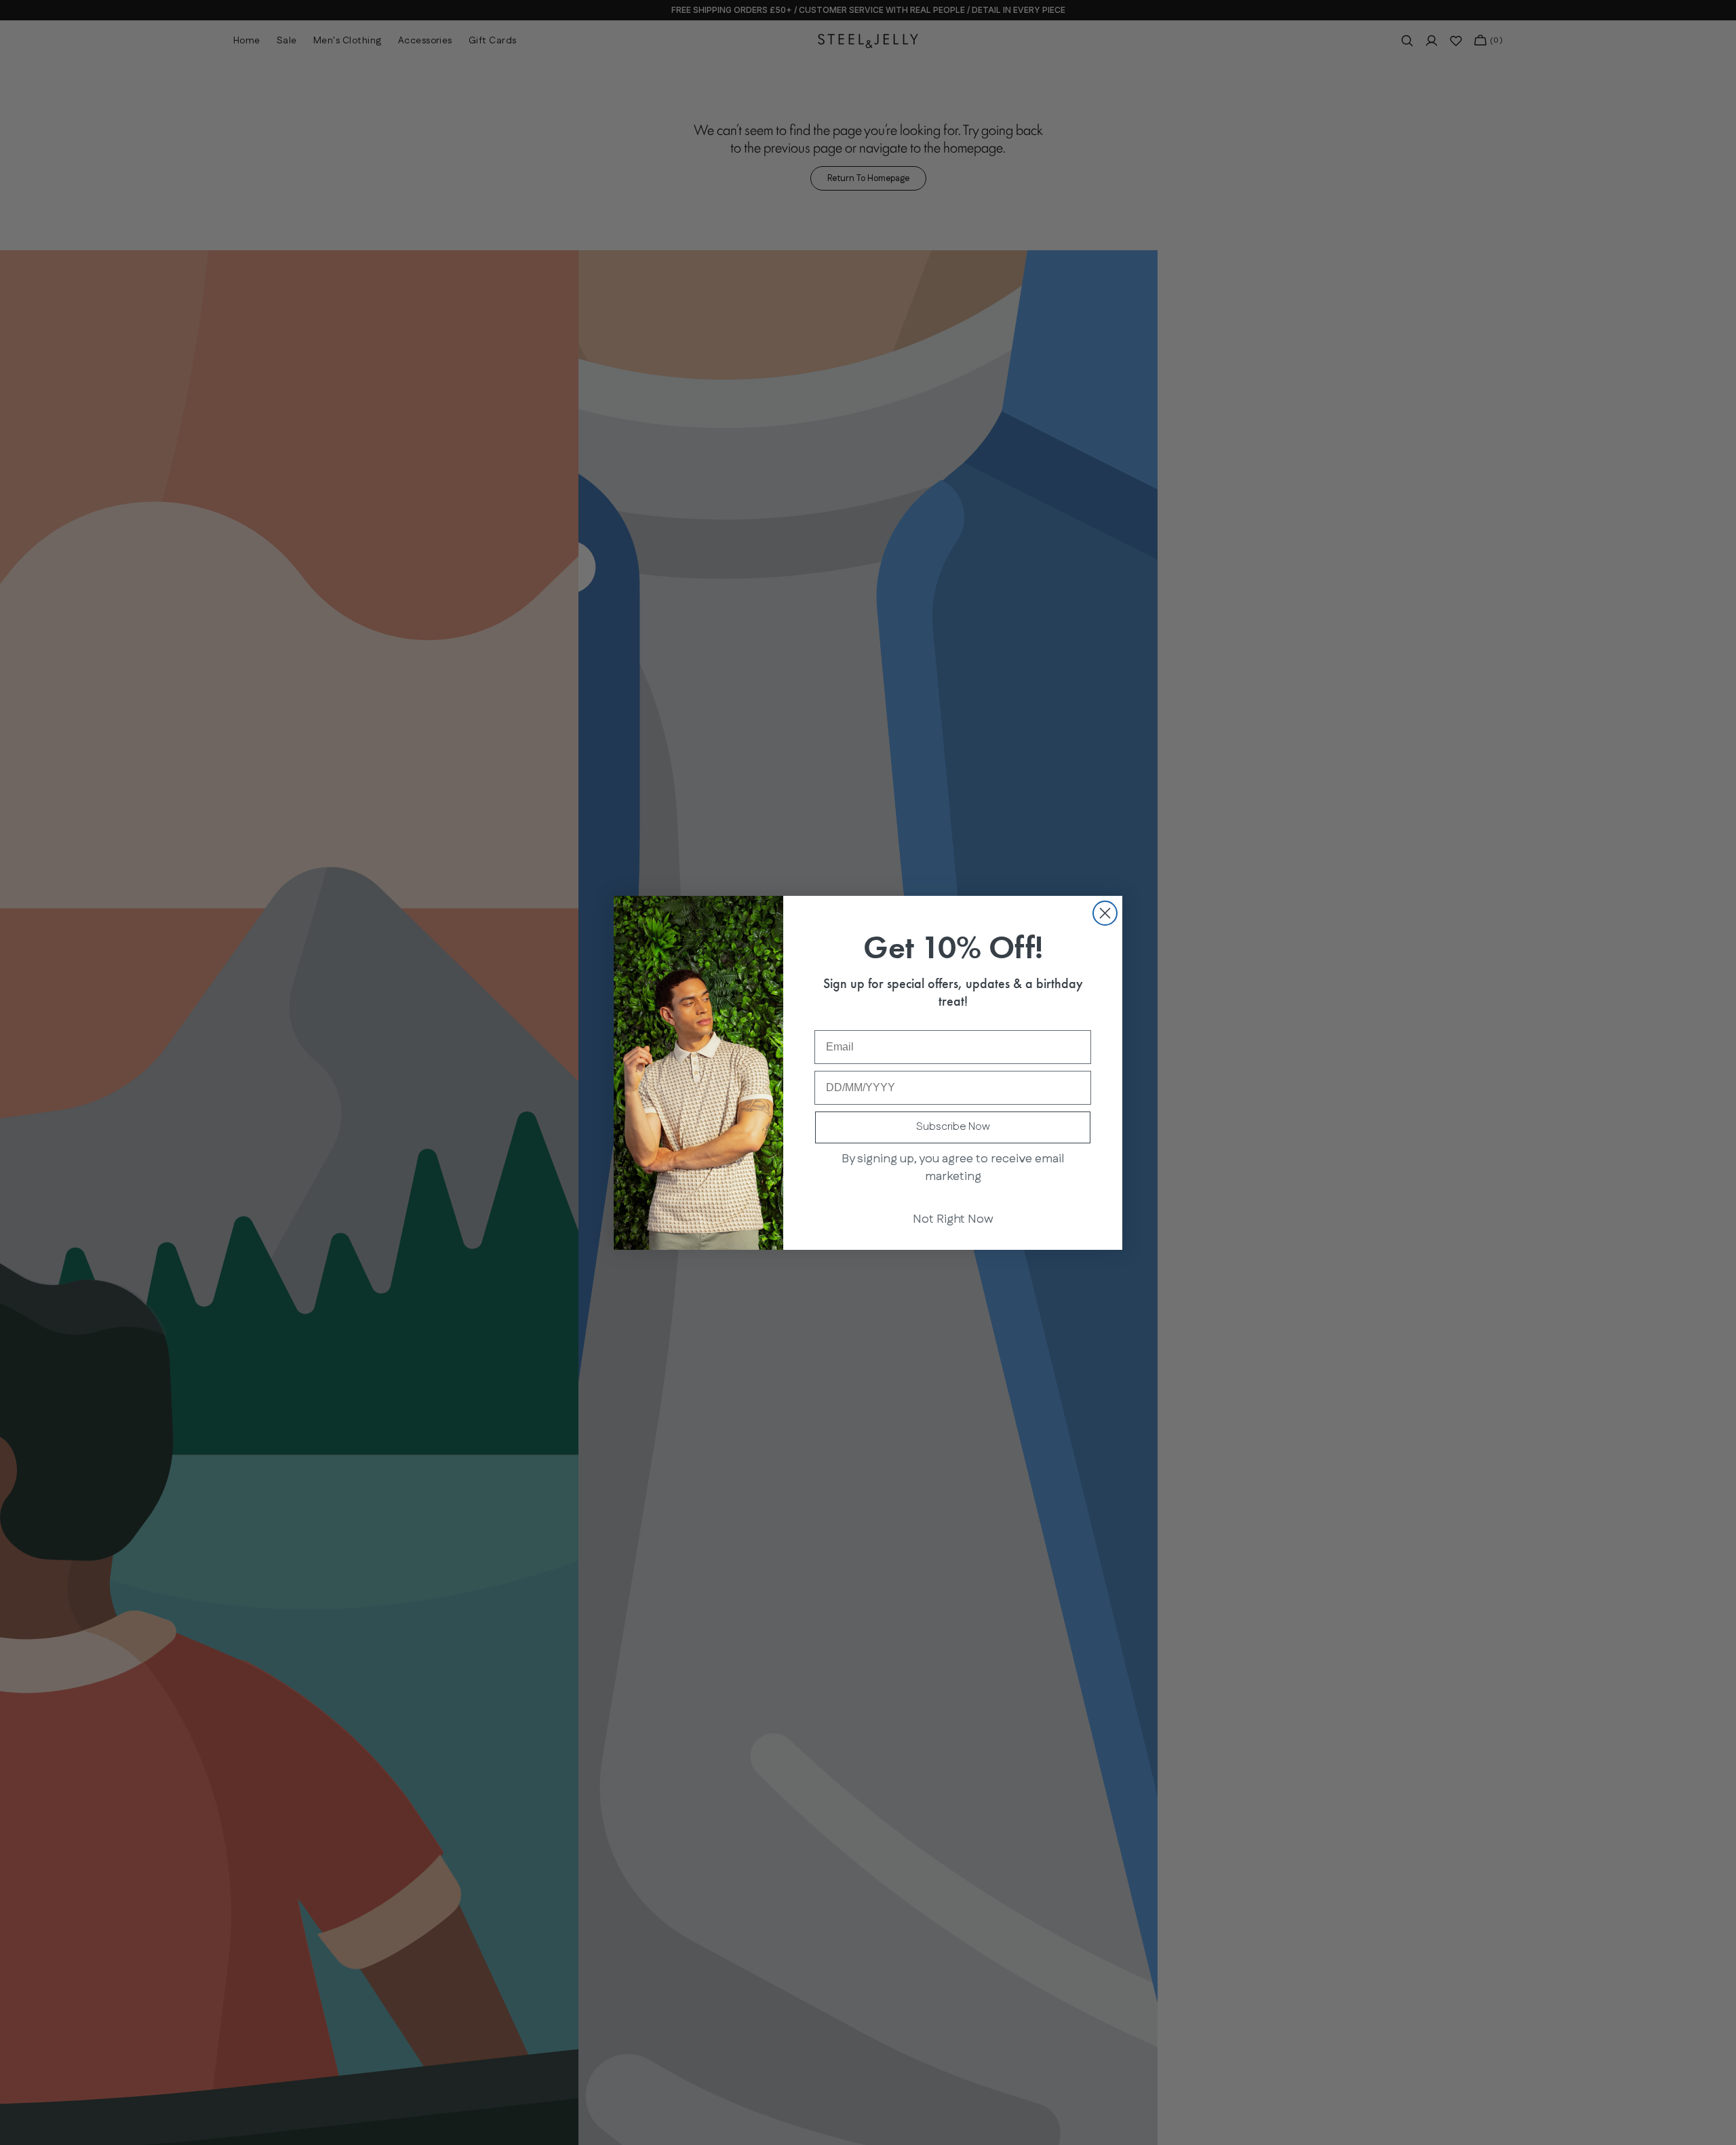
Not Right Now (953, 1219)
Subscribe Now (953, 1127)
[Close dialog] (1105, 913)
